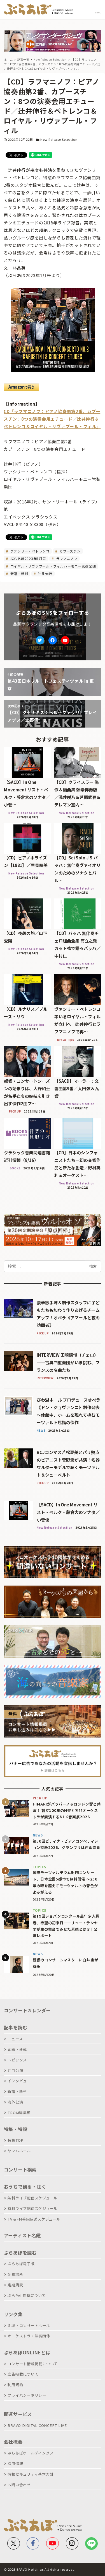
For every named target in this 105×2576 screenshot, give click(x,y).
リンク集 (13, 2314)
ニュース (15, 2039)
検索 (93, 1266)
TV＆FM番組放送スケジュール (34, 2219)
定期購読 (15, 2285)
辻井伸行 (45, 574)
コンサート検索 (20, 2170)
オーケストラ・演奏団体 (29, 2336)
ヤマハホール (19, 2151)
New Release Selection (59, 139)
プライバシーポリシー (27, 2395)
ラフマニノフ (66, 558)
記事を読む (16, 2027)
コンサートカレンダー (27, 2010)
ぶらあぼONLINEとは (27, 2352)
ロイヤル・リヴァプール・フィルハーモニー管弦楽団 (53, 566)
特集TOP (16, 2140)
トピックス (17, 2060)
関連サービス (18, 2414)
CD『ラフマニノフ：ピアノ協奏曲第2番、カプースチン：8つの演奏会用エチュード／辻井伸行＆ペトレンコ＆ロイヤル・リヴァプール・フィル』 (52, 419)
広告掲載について (23, 2374)
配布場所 (15, 2274)
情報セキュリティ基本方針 (31, 2474)
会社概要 (13, 2442)
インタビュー (19, 2081)
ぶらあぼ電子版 (21, 2264)
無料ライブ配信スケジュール (32, 2198)
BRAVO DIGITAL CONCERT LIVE (37, 2425)
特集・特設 (16, 2129)
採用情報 (15, 2464)
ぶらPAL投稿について (27, 2295)
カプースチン (69, 551)
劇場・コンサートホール (29, 2326)
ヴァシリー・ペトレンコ (29, 551)
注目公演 (15, 2070)
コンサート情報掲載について (33, 2364)
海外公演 (15, 2102)
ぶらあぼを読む (20, 2253)
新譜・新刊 (19, 574)
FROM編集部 (19, 2113)
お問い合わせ (19, 2485)
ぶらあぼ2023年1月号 (28, 558)
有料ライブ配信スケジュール (32, 2208)
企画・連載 (17, 2049)
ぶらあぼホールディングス (31, 2453)
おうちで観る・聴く (25, 2187)
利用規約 (15, 2385)
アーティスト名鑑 (22, 2235)
